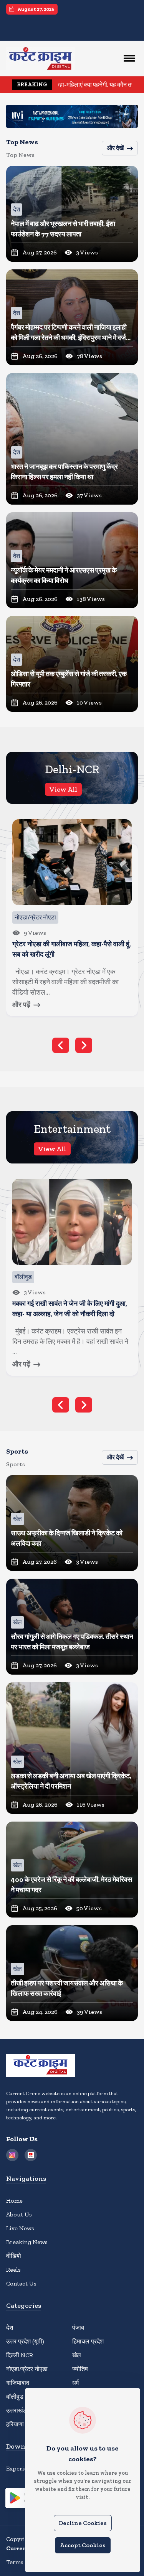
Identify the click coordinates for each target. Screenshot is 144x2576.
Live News (20, 2228)
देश (10, 2328)
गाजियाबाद (18, 2383)
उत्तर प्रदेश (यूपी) (25, 2341)
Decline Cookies (83, 2523)
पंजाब (78, 2328)
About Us (19, 2214)
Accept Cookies (83, 2545)
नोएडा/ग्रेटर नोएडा (27, 2369)
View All (63, 789)
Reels (13, 2270)
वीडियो (14, 2256)
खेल (77, 2355)
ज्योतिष (80, 2369)
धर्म (75, 2383)
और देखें (115, 148)
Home (14, 2201)
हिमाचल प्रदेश (88, 2341)
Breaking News (27, 2242)
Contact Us (21, 2283)
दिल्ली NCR (20, 2355)
